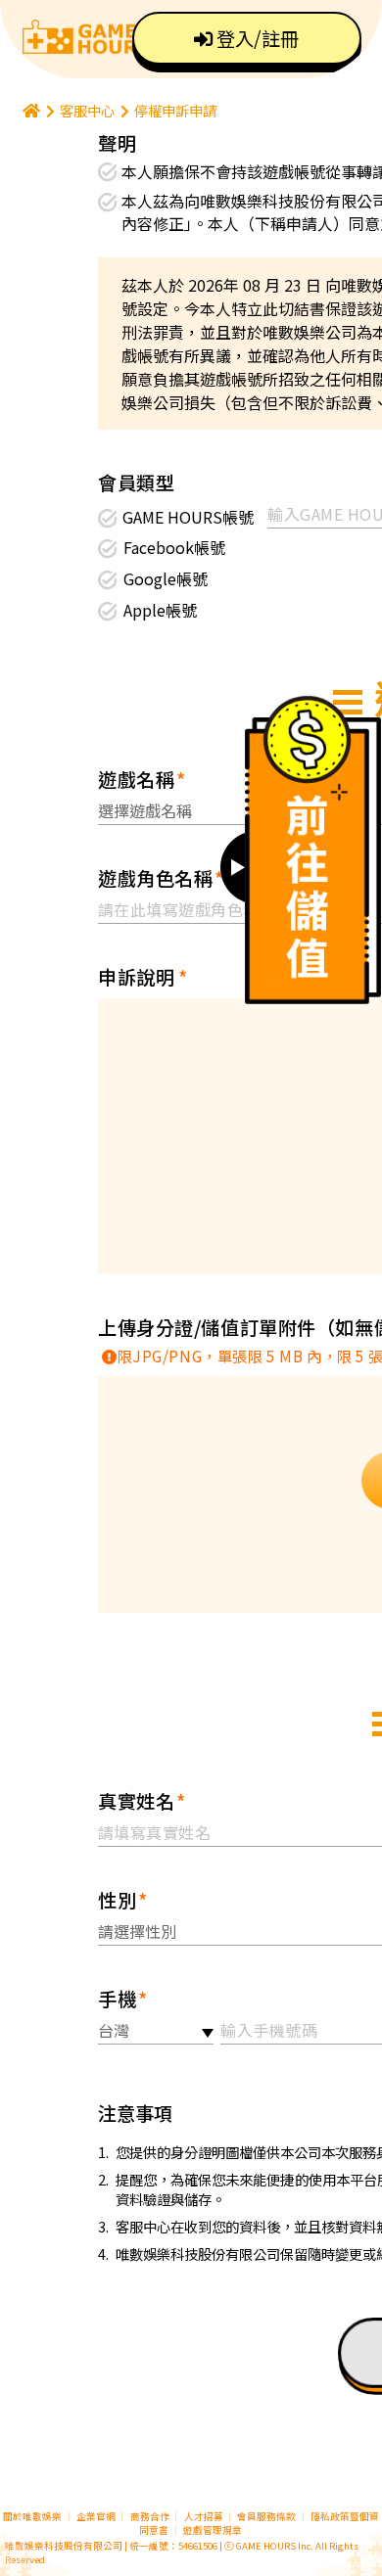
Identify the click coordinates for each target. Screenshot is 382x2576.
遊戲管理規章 (213, 2530)
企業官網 (96, 2516)
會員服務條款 (266, 2516)
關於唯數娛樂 (32, 2516)
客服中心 (87, 110)
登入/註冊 (256, 38)
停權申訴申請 (175, 110)
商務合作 (150, 2516)
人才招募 (205, 2516)
